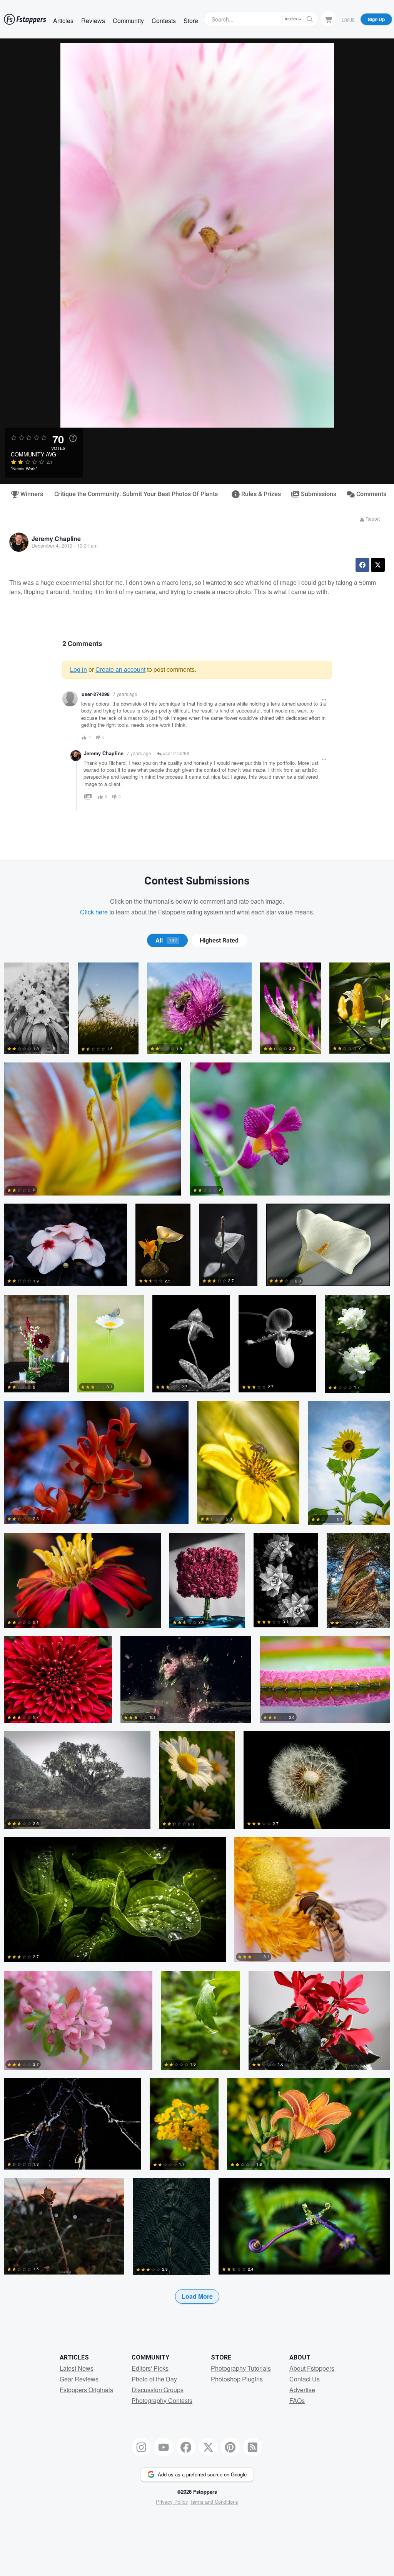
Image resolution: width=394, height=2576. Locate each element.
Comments (371, 494)
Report (372, 519)
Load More (197, 2296)
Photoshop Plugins (237, 2379)
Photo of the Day (154, 2379)
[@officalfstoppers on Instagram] (142, 2447)
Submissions (318, 494)
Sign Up (376, 19)
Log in (78, 669)
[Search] (310, 19)
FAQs (297, 2400)
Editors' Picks (150, 2368)
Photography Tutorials (241, 2368)
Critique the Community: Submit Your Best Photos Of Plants (136, 494)
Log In (348, 19)
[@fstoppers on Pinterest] (230, 2447)
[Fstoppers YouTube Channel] (164, 2447)
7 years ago (125, 694)
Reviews (93, 21)
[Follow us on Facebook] (186, 2447)
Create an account (120, 669)
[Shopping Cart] (329, 19)
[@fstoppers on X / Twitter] (208, 2447)
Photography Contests (162, 2400)
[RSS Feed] (253, 2447)
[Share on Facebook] (362, 565)
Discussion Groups (158, 2390)
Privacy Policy (172, 2502)
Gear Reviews (79, 2379)
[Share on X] (378, 565)
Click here (94, 912)
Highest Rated (219, 941)
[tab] (167, 941)
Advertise (302, 2390)
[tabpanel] (197, 1645)
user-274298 (175, 753)
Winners (31, 494)
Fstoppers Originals (86, 2390)
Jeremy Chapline (56, 539)
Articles (63, 21)
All (166, 941)
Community (128, 21)
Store (191, 21)
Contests (164, 21)
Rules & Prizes (260, 494)
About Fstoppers (312, 2368)
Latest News (77, 2368)
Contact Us (305, 2379)
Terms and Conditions (214, 2502)
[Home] (25, 19)
